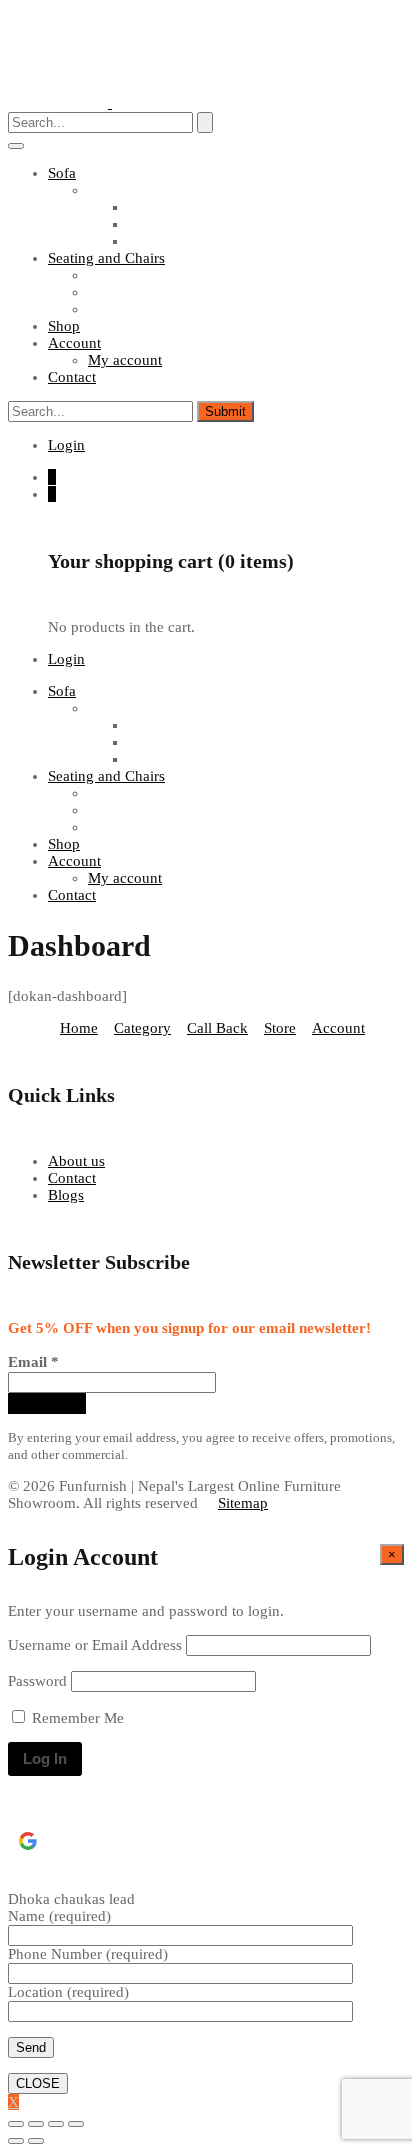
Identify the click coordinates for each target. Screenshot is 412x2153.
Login (66, 445)
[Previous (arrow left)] (16, 2141)
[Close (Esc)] (16, 2124)
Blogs (66, 1195)
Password (37, 1681)
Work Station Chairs (150, 292)
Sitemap (243, 1503)
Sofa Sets (116, 190)
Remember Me (76, 1718)
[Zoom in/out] (76, 2124)
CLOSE (38, 2083)
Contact (72, 1178)
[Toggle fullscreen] (56, 2124)
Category (142, 1028)
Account (338, 1028)
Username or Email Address (95, 1645)
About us (76, 1161)
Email (33, 1362)
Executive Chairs (141, 309)
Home (79, 1028)
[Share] (36, 2124)
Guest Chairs (128, 275)
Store (280, 1028)
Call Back (217, 1028)
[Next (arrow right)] (36, 2141)
